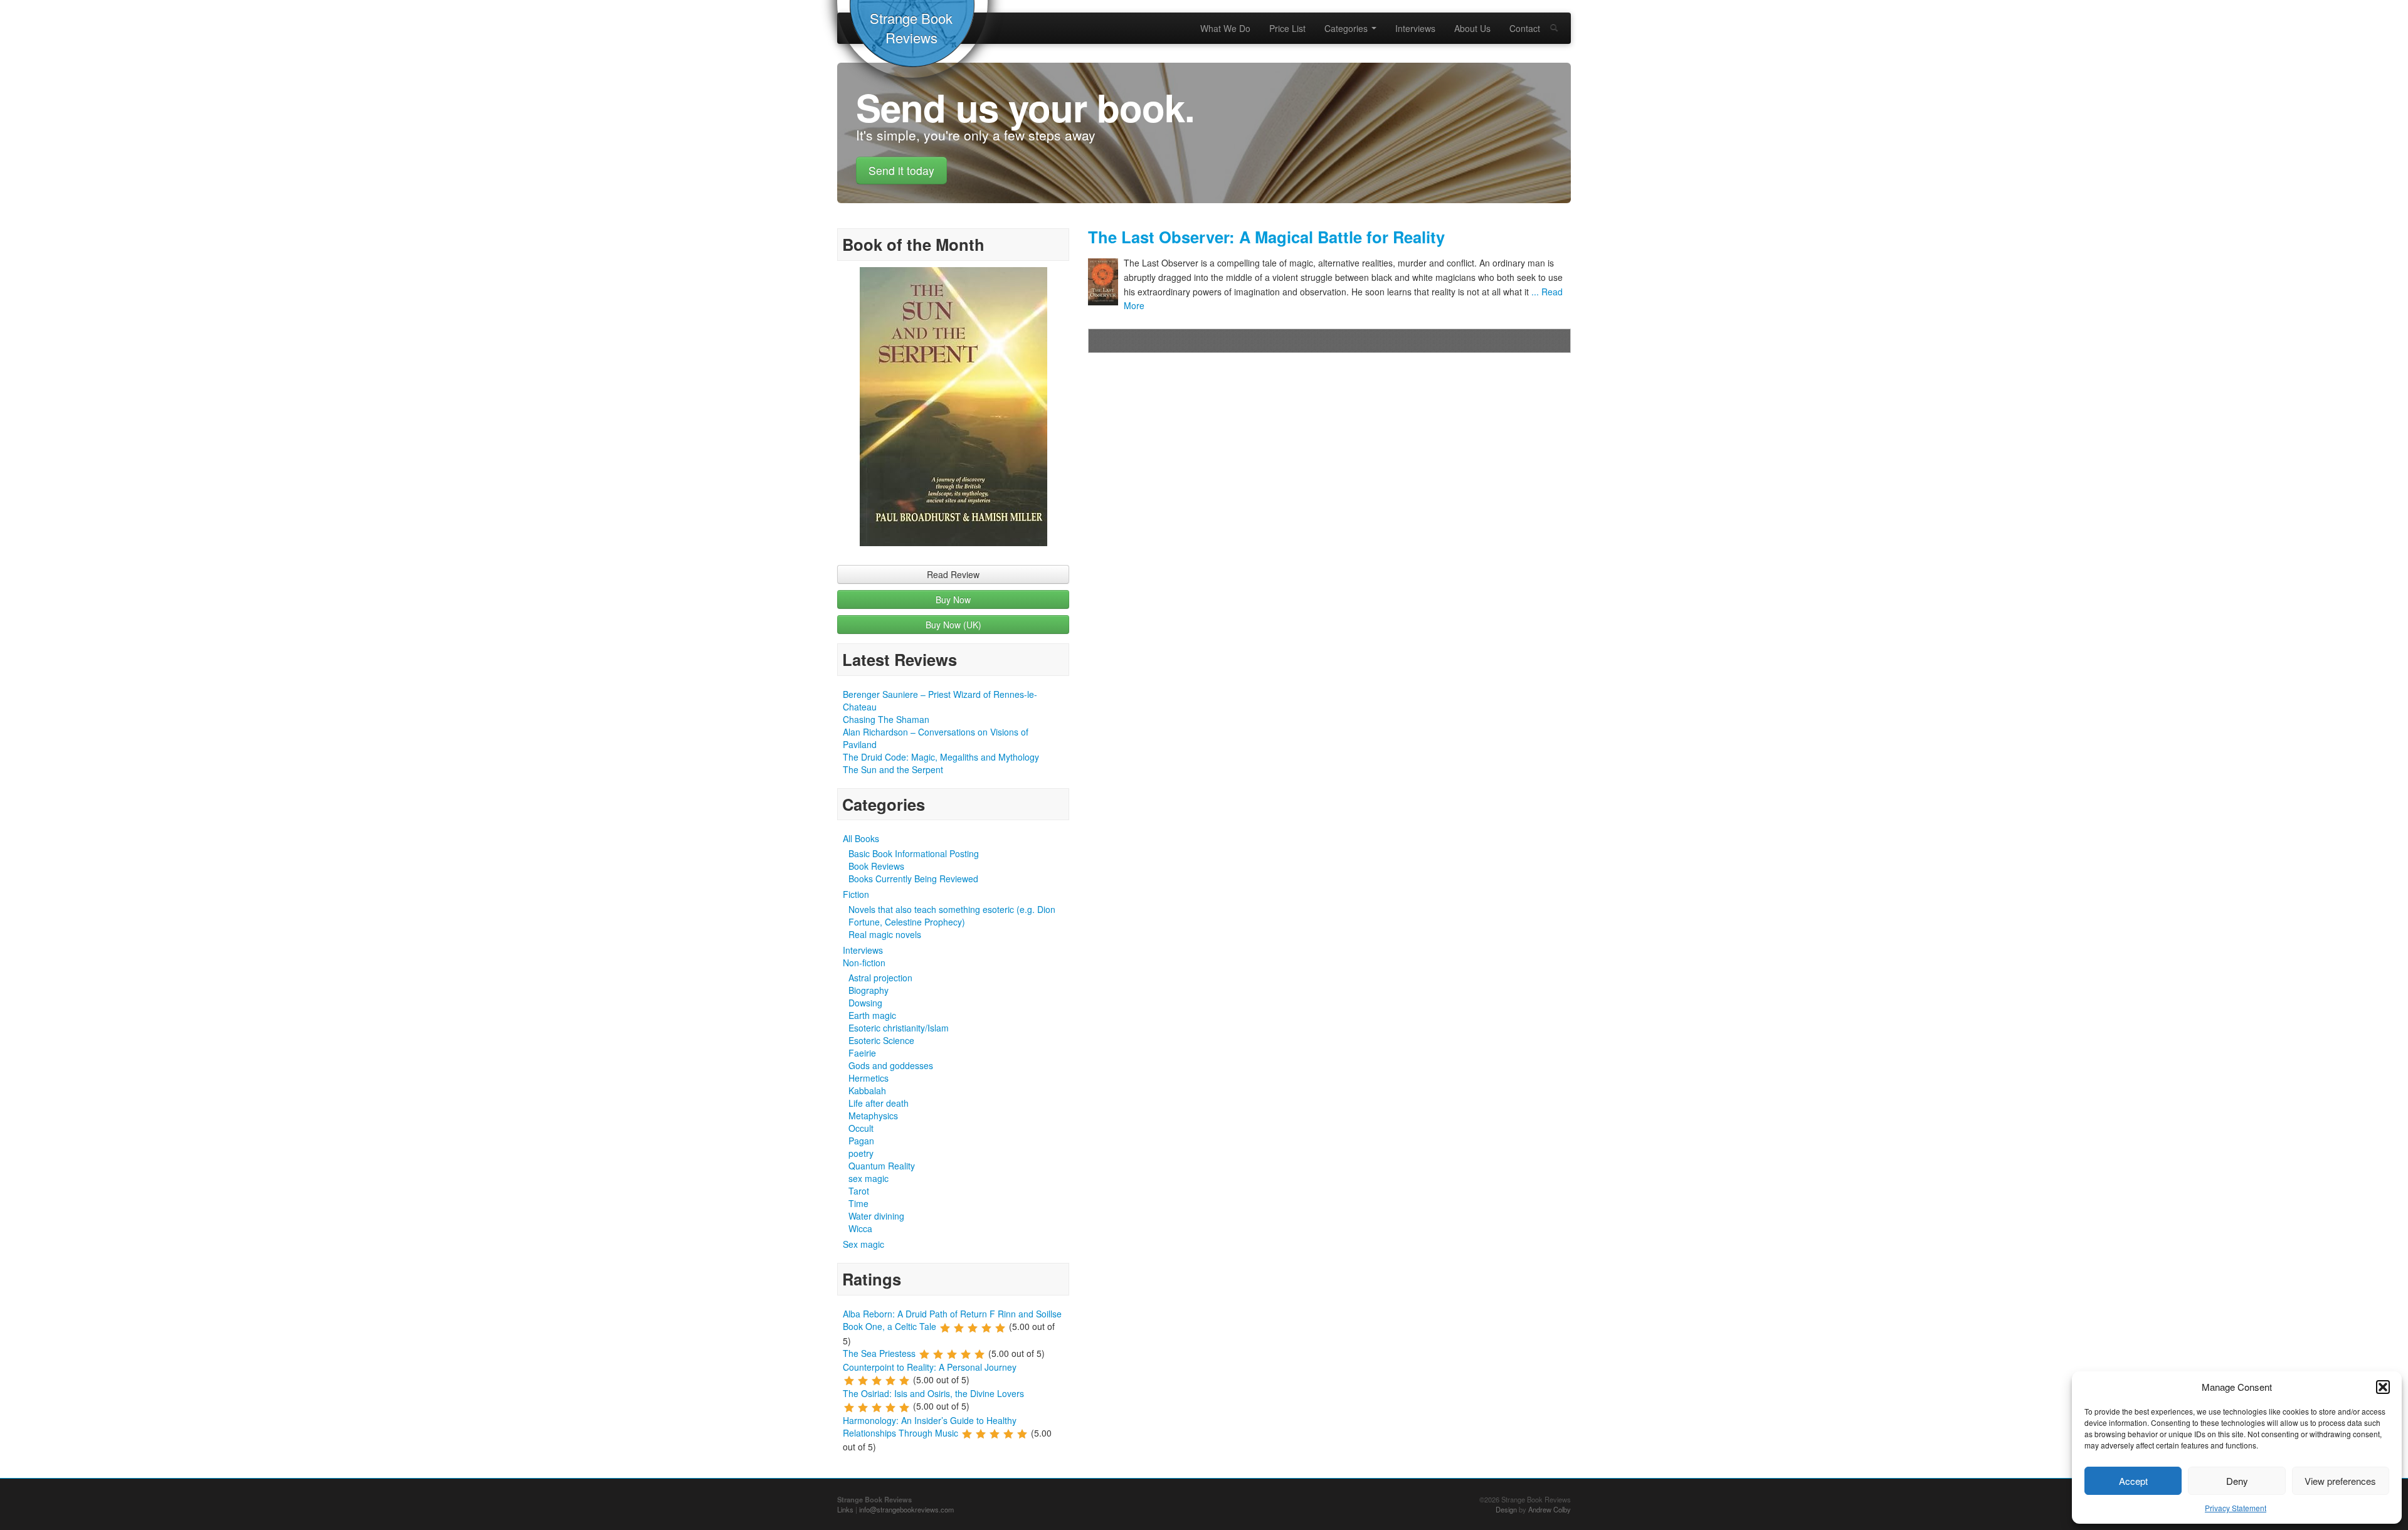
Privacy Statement (2236, 1508)
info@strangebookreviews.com (906, 1509)
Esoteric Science (881, 1040)
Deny (2237, 1481)
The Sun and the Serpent (893, 769)
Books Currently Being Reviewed (913, 878)
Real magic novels (885, 934)
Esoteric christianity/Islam (899, 1028)
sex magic (869, 1178)
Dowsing (865, 1003)
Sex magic (863, 1244)
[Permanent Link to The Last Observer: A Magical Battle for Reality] (1106, 282)
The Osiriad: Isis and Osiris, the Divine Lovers (933, 1393)
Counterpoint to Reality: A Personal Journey (930, 1367)
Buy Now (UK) (953, 625)
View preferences (2340, 1481)
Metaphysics (873, 1116)
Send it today (901, 170)
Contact (1525, 28)
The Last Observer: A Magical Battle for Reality (1266, 237)
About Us (1472, 28)
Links (845, 1509)
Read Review (953, 574)
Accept (2133, 1481)
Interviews (1415, 28)
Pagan (861, 1141)
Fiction (856, 894)
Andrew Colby (1550, 1509)
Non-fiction (864, 963)
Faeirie (862, 1053)
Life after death (879, 1103)
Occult (861, 1128)
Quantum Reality (882, 1166)
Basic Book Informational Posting (914, 853)
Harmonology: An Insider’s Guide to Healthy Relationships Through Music (930, 1427)
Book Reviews (876, 866)
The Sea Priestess (879, 1353)
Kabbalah (867, 1090)
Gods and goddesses (891, 1065)
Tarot (859, 1191)
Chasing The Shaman (886, 719)
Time (858, 1203)
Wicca (860, 1228)
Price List (1287, 28)
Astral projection (880, 978)
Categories (1347, 28)
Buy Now (953, 599)
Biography (869, 990)
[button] (2383, 1387)
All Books (861, 838)
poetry (861, 1153)
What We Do (1225, 28)
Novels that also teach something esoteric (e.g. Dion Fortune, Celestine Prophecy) (952, 915)
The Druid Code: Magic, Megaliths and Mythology (941, 757)
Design (1506, 1509)
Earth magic (872, 1015)
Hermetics (869, 1078)
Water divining (876, 1216)
